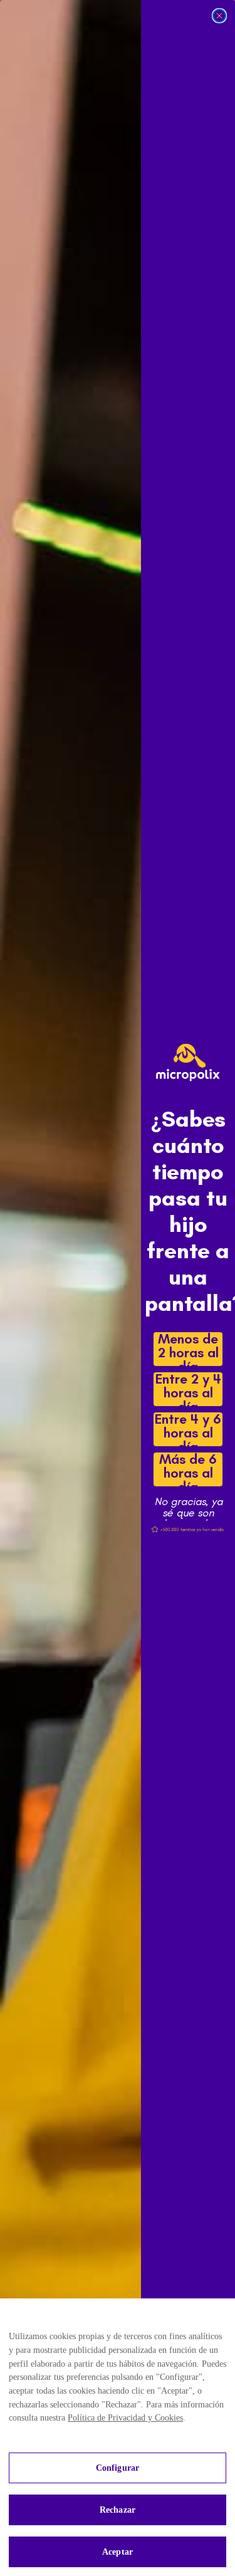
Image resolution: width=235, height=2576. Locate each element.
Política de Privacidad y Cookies (125, 2418)
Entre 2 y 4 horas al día (188, 1389)
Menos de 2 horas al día (188, 1349)
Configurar (118, 2468)
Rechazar (118, 2510)
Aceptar (118, 2552)
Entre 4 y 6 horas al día (188, 1429)
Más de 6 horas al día (188, 1469)
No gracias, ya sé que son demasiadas (188, 1502)
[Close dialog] (219, 16)
